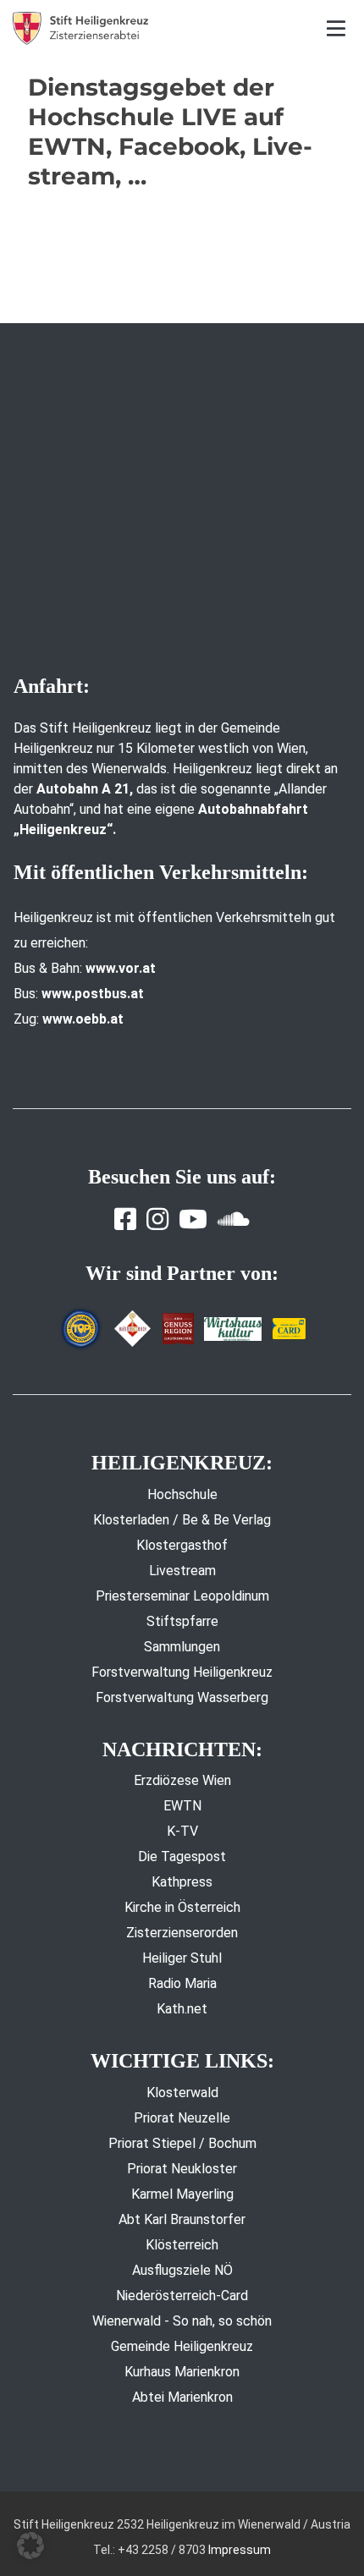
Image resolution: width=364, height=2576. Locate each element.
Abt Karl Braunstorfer (182, 2219)
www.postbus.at (93, 994)
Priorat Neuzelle (182, 2118)
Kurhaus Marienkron (182, 2372)
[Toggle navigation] (336, 28)
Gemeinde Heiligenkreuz (182, 2346)
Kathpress (182, 1882)
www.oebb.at (83, 1019)
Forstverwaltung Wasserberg (182, 1697)
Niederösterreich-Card (182, 2296)
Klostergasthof (182, 1545)
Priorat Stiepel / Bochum (182, 2143)
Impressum (240, 2550)
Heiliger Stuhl (182, 1958)
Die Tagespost (182, 1856)
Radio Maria (182, 1983)
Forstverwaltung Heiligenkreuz (182, 1672)
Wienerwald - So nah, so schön (182, 2321)
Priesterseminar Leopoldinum (182, 1596)
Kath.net (182, 2009)
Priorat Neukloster (182, 2169)
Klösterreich (182, 2245)
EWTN (182, 1806)
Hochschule (182, 1494)
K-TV (182, 1831)
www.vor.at (121, 968)
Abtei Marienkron (182, 2397)
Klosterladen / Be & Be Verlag (182, 1520)
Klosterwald (182, 2093)
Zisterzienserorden (182, 1933)
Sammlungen (182, 1647)
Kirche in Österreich (182, 1907)
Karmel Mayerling (182, 2194)
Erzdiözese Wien (182, 1780)
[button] (30, 2546)
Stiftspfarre (182, 1621)
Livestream (182, 1571)
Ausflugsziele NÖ (182, 2270)
